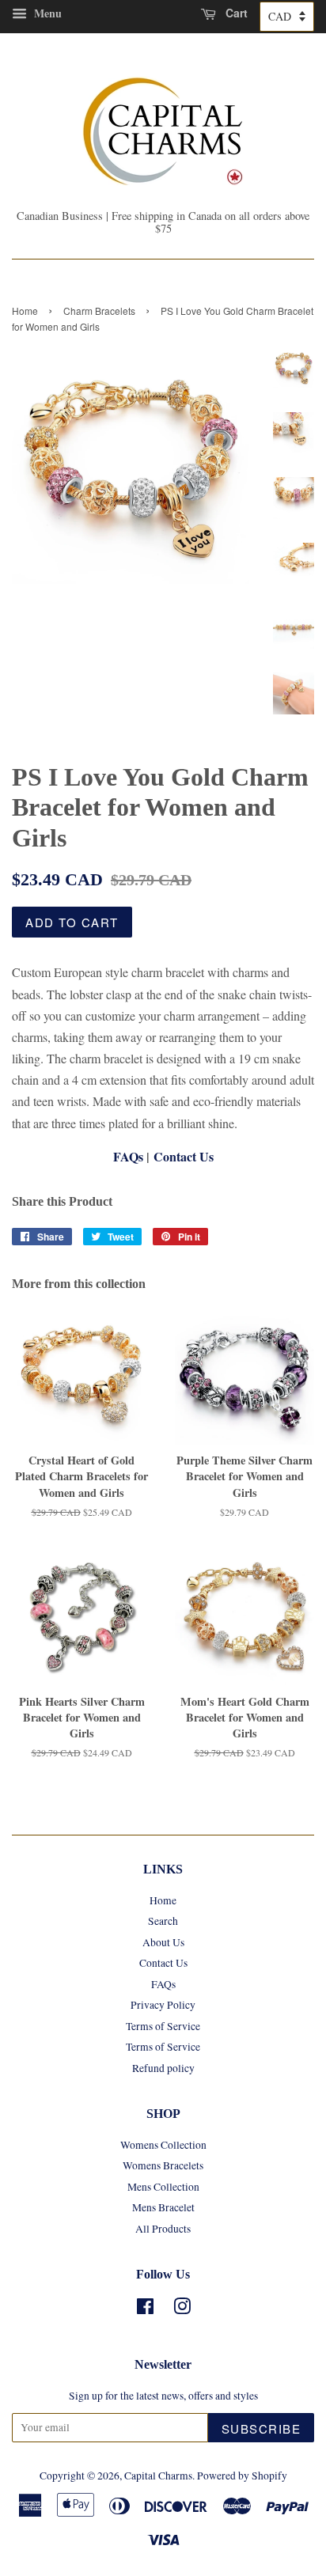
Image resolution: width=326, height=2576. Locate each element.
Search (163, 1921)
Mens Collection (163, 2187)
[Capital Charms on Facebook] (145, 2309)
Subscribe (262, 2428)
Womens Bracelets (163, 2165)
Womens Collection (163, 2145)
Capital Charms (158, 2476)
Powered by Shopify (242, 2476)
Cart (235, 13)
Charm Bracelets (99, 311)
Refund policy (163, 2068)
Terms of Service (163, 2026)
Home (25, 311)
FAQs (128, 1156)
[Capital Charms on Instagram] (182, 2309)
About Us (163, 1942)
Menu (46, 13)
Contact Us (184, 1156)
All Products (163, 2229)
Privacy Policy (163, 2005)
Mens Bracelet (163, 2207)
